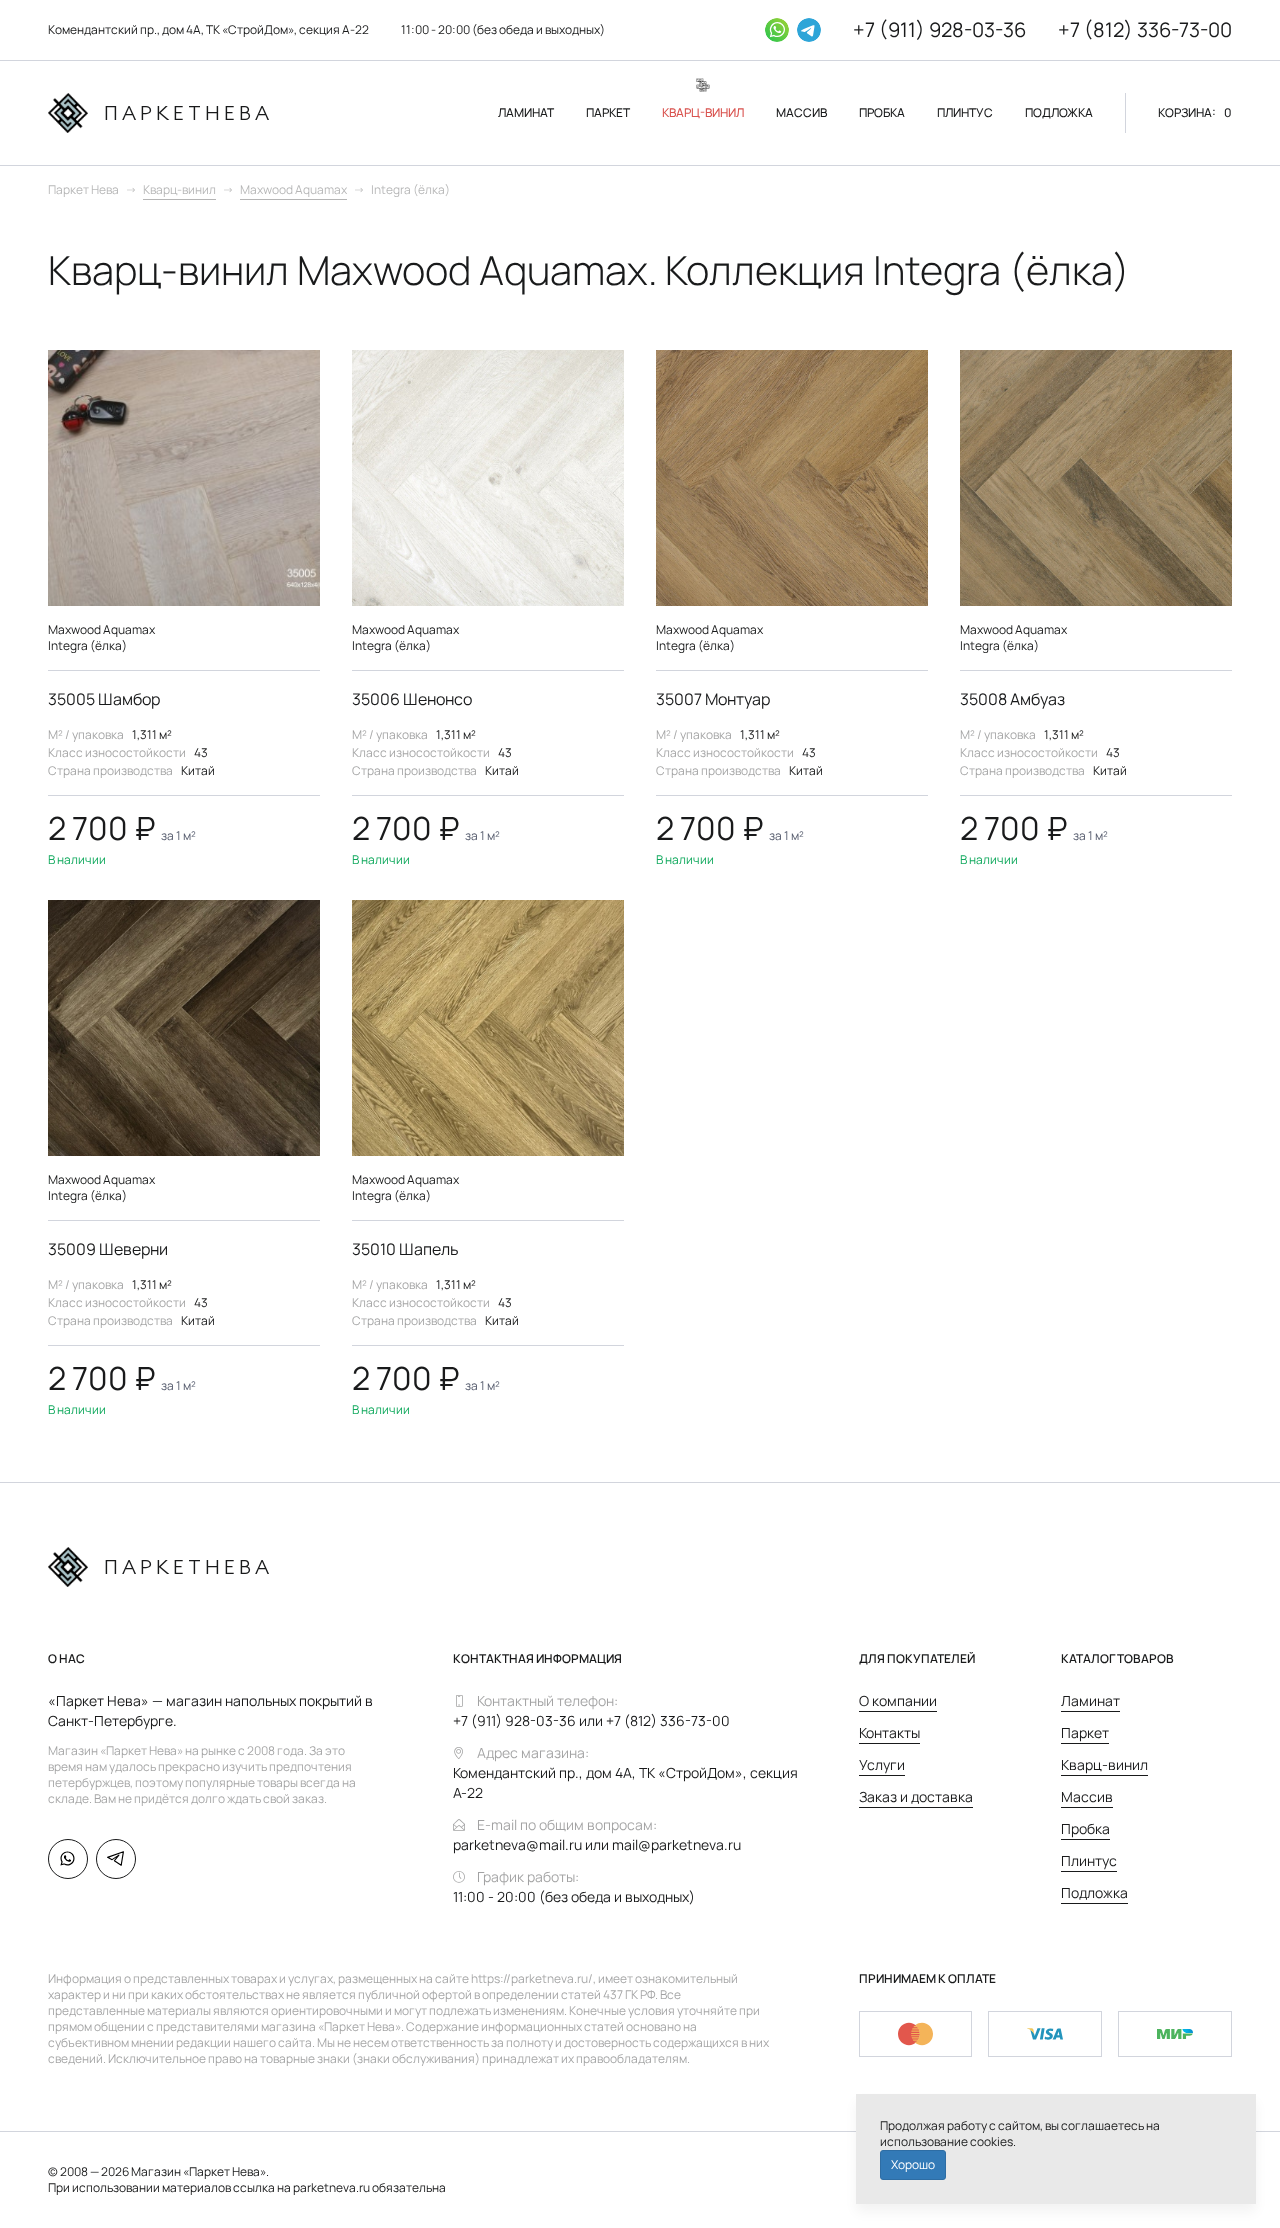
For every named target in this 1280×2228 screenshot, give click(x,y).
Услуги (882, 1764)
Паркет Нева (83, 189)
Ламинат (1090, 1700)
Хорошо (913, 2164)
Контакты (889, 1732)
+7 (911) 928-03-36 (939, 29)
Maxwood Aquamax (293, 189)
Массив (1087, 1796)
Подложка (1094, 1892)
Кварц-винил (179, 189)
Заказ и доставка (916, 1796)
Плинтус (1089, 1860)
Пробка (1085, 1828)
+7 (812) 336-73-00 (1145, 29)
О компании (898, 1700)
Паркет (1085, 1732)
